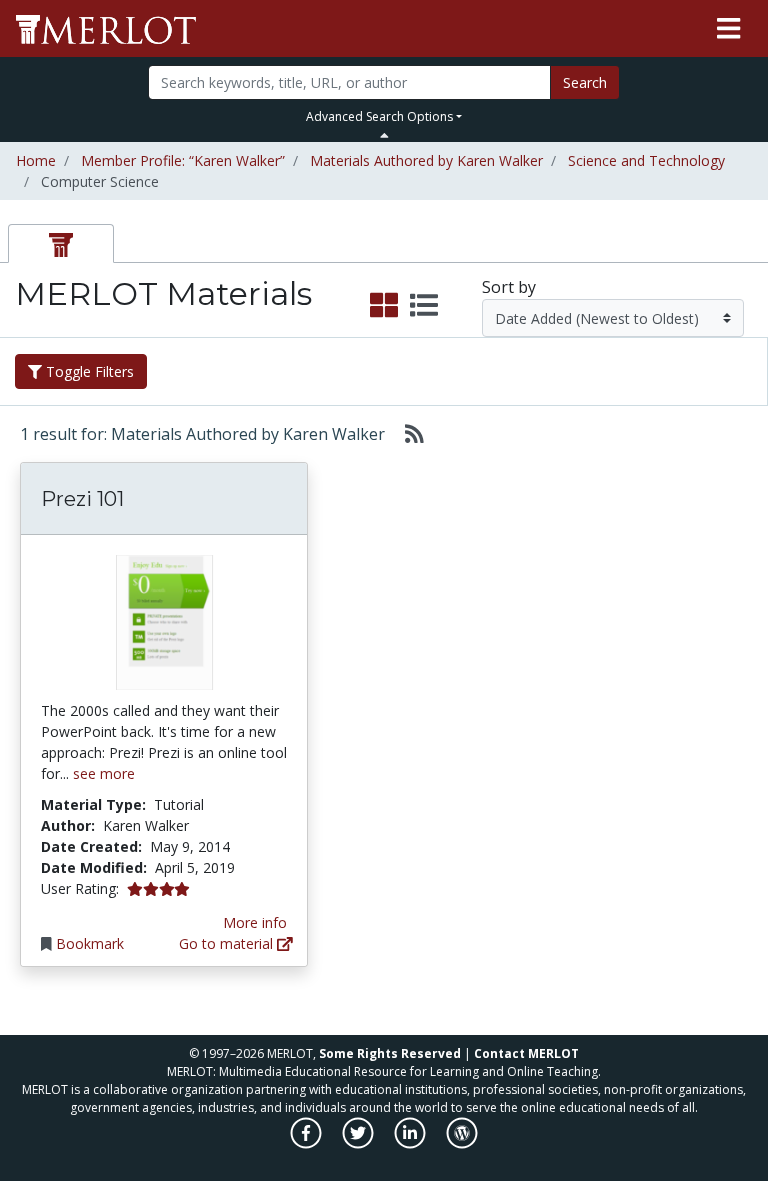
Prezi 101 (82, 499)
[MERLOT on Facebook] (307, 1143)
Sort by (509, 287)
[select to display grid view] (384, 306)
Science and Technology (646, 160)
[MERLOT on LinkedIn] (411, 1143)
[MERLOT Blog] (462, 1143)
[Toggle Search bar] (384, 135)
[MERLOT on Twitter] (359, 1143)
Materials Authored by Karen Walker (426, 160)
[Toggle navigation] (728, 29)
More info (255, 922)
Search (585, 82)
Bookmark (90, 943)
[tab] (61, 243)
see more (104, 773)
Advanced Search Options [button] (379, 116)
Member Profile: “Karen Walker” (183, 160)
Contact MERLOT (526, 1053)
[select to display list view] (424, 306)
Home (36, 160)
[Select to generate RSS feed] (406, 434)
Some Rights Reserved (390, 1053)
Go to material (228, 943)
